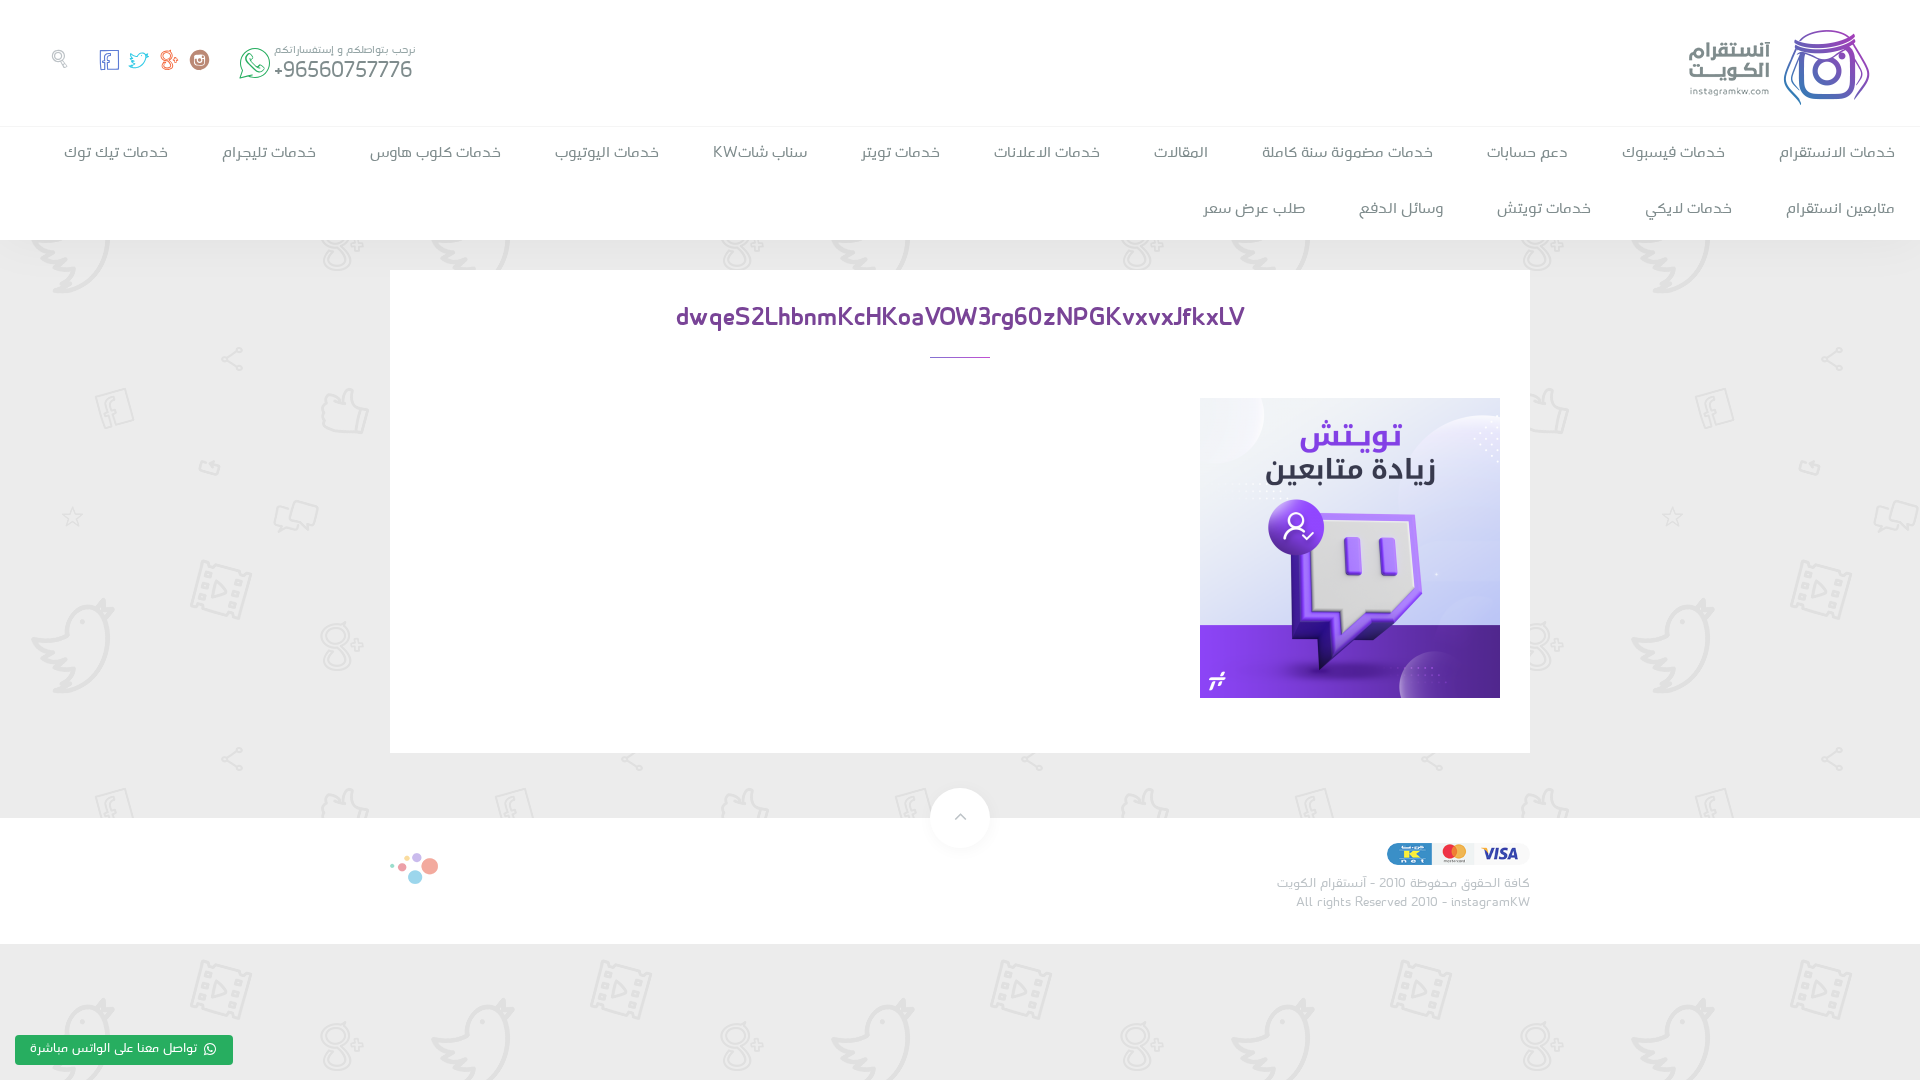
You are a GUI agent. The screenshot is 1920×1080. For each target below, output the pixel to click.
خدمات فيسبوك (1673, 153)
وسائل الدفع (1401, 209)
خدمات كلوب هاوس (435, 153)
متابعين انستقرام (1840, 209)
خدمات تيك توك (116, 153)
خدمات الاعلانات (1047, 153)
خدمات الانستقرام (1837, 153)
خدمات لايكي (1688, 209)
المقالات (1181, 153)
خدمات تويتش (1544, 209)
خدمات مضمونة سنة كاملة (1347, 153)
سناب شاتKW (760, 153)
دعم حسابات (1527, 153)
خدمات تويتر (900, 153)
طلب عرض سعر (1254, 209)
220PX (414, 868)
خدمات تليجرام (269, 153)
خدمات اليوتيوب (607, 153)
